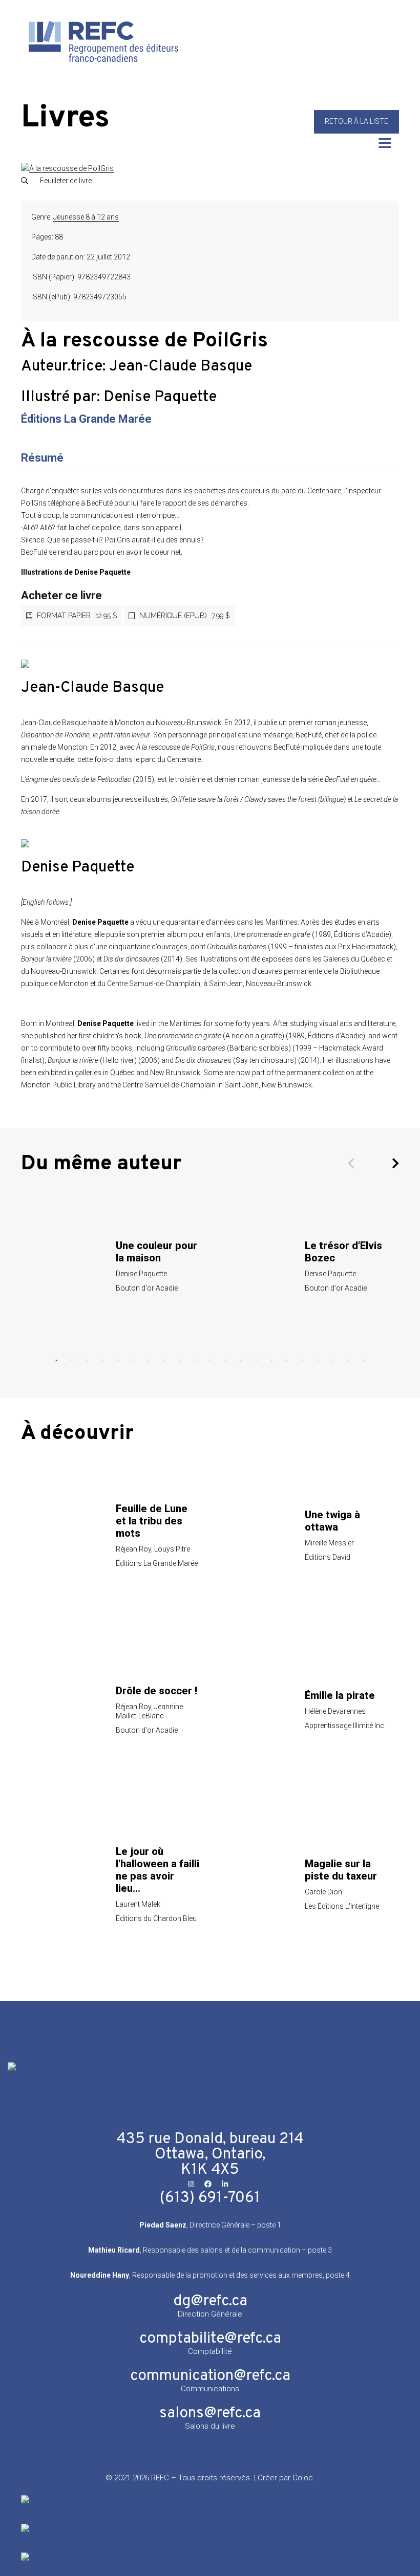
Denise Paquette (160, 397)
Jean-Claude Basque (181, 367)
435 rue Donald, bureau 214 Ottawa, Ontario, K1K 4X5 (210, 2155)
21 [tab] (364, 1361)
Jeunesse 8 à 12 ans (86, 217)
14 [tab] (256, 1361)
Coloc (303, 2478)
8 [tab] (164, 1361)
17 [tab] (302, 1361)
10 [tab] (195, 1361)
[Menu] (385, 143)
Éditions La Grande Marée (86, 419)
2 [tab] (72, 1361)
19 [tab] (333, 1361)
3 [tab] (87, 1361)
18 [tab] (318, 1361)
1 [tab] (56, 1361)
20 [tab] (348, 1361)
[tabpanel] (115, 1266)
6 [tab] (133, 1361)
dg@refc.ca (210, 2301)
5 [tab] (118, 1361)
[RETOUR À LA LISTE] (356, 131)
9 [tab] (179, 1361)
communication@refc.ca (210, 2376)
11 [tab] (210, 1361)
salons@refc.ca (210, 2414)
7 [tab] (149, 1361)
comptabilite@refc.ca (210, 2339)
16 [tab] (287, 1361)
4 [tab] (102, 1361)
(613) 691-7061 (210, 2198)
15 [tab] (271, 1361)
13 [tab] (241, 1361)
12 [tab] (225, 1361)
